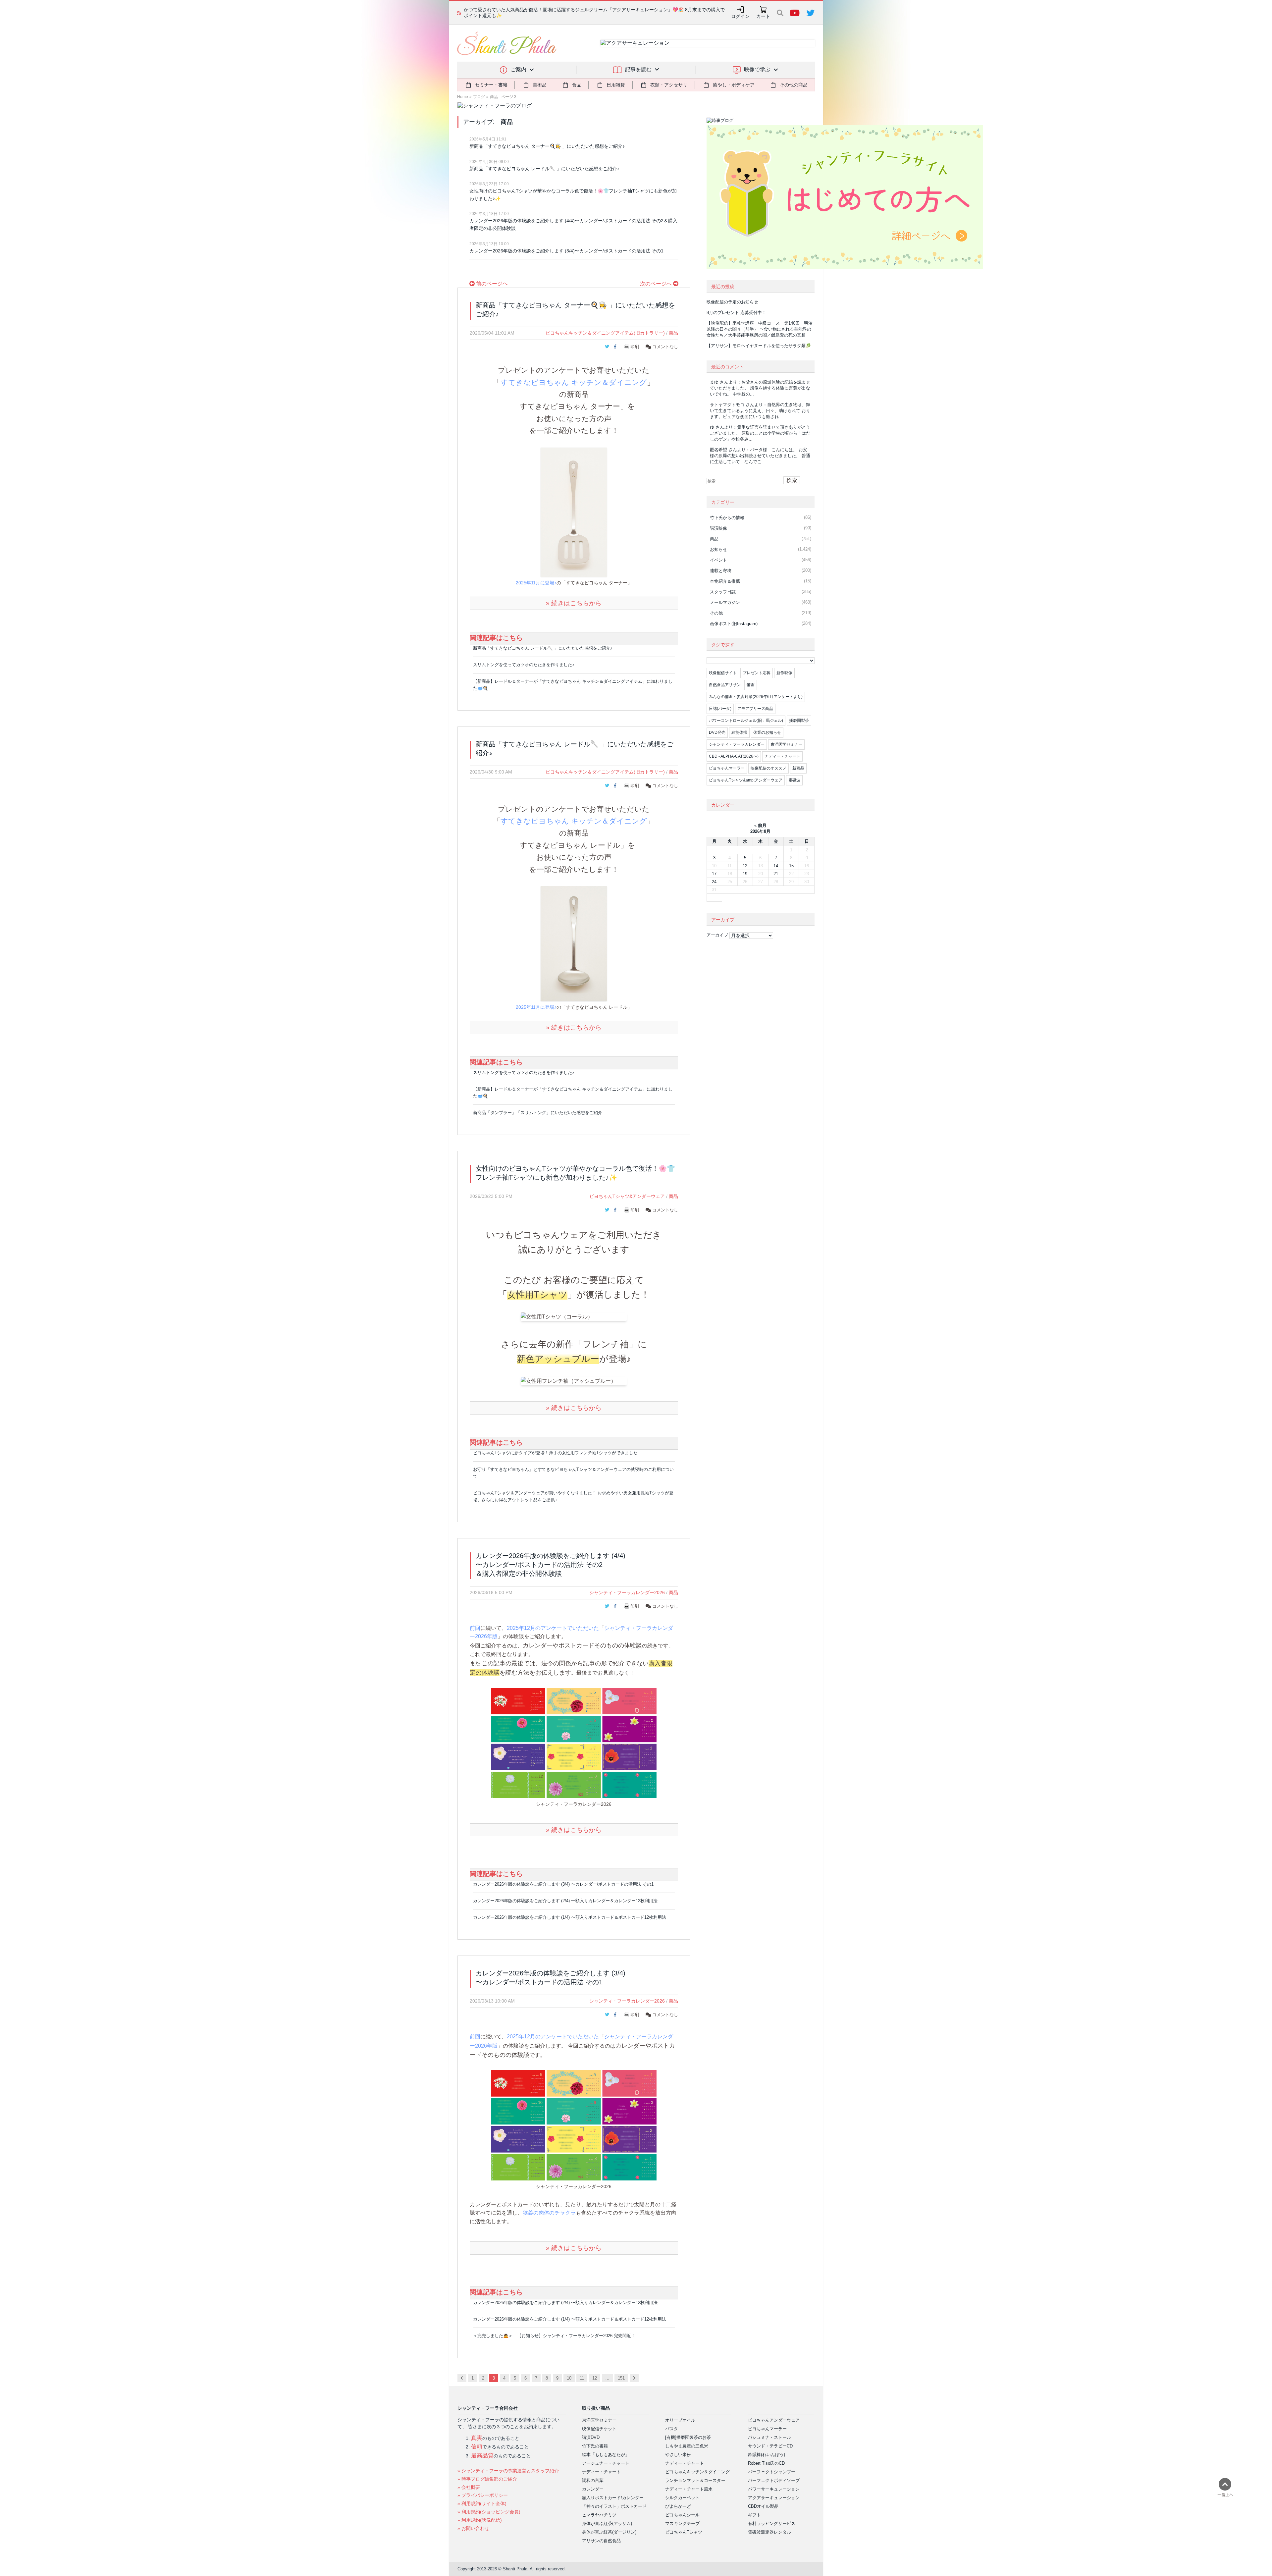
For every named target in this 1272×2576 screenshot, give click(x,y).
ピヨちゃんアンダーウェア (774, 2420)
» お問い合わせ (473, 2528)
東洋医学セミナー (786, 744)
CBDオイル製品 (763, 2506)
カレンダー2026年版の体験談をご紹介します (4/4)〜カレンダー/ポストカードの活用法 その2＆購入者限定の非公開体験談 (573, 224)
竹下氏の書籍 (595, 2446)
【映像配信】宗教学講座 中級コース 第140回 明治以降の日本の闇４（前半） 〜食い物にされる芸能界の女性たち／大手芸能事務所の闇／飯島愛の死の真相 (760, 329)
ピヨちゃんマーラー (727, 768)
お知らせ (718, 549)
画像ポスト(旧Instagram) (734, 624)
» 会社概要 (469, 2487)
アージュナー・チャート (606, 2463)
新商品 (798, 768)
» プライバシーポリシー (483, 2495)
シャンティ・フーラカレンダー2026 (627, 1592)
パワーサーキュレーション (774, 2489)
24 (714, 882)
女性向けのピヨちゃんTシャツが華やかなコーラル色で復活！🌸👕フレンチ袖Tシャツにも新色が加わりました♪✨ (573, 195)
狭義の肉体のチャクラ (549, 2213)
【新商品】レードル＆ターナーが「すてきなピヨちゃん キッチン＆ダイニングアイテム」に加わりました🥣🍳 (573, 685)
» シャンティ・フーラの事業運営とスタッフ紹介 (508, 2471)
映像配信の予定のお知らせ (732, 302)
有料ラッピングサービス (772, 2523)
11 (582, 2378)
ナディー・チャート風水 (689, 2489)
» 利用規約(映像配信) (480, 2520)
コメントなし (664, 347)
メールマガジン (725, 602)
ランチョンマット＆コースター (695, 2480)
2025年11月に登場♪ (536, 583)
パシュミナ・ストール (769, 2437)
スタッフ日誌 (723, 592)
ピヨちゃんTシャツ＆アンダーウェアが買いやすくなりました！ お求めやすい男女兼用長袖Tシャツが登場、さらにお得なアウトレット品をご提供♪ (573, 1496)
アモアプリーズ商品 (755, 709)
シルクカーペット (682, 2498)
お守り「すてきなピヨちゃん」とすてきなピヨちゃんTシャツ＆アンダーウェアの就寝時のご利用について (573, 1473)
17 (714, 874)
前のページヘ (491, 284)
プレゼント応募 (757, 673)
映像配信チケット (599, 2429)
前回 (475, 1628)
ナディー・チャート (782, 756)
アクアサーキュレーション (774, 2498)
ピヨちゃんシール (682, 2515)
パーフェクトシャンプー (772, 2472)
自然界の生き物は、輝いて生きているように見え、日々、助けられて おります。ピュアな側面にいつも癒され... (760, 411)
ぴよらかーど (678, 2506)
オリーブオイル (680, 2420)
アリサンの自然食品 (601, 2541)
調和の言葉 (593, 2480)
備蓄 (751, 685)
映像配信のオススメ (768, 768)
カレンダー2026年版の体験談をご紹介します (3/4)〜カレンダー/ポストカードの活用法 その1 (566, 251)
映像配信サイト (723, 673)
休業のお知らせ (767, 732)
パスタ (672, 2429)
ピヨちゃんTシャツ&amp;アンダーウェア (746, 780)
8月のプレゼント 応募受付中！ (736, 313)
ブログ (479, 97)
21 (776, 874)
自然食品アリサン (725, 685)
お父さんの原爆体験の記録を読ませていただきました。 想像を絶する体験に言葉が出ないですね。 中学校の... (760, 388)
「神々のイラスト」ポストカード (614, 2506)
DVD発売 (717, 732)
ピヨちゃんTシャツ (684, 2532)
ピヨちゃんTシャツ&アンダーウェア (627, 1196)
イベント (718, 560)
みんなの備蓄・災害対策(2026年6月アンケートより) (756, 697)
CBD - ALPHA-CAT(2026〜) (734, 756)
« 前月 (760, 825)
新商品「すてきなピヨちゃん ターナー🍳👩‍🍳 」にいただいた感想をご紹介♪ (547, 146)
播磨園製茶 (799, 721)
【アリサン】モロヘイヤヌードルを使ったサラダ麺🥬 (759, 346)
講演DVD (591, 2437)
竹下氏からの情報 (727, 518)
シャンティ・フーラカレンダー (737, 744)
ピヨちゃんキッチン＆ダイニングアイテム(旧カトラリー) (605, 333)
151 (621, 2378)
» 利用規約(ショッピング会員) (489, 2512)
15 (791, 866)
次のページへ (657, 284)
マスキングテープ (682, 2523)
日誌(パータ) (720, 709)
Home (463, 97)
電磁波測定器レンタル (769, 2532)
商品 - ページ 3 (503, 97)
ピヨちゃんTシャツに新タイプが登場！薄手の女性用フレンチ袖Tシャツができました (555, 1453)
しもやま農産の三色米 (687, 2446)
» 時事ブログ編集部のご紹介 (487, 2479)
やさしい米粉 (678, 2455)
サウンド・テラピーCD (770, 2446)
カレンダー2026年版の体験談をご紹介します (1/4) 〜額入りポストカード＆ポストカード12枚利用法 (570, 1917)
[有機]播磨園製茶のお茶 (688, 2437)
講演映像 (718, 528)
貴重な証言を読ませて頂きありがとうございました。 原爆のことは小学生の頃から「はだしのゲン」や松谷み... (760, 433)
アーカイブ (717, 935)
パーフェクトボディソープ (774, 2480)
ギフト (754, 2515)
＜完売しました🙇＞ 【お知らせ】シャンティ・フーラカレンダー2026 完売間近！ (554, 2336)
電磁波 (794, 780)
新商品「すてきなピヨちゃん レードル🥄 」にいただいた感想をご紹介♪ (544, 169)
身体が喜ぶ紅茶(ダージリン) (609, 2532)
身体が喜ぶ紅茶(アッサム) (607, 2523)
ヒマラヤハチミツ (599, 2515)
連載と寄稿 (721, 571)
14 (776, 866)
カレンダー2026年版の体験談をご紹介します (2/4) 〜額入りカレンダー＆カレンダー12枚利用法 (565, 1901)
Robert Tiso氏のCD (766, 2463)
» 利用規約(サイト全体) (482, 2503)
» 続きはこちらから (574, 603)
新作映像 (784, 673)
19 (745, 874)
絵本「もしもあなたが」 (606, 2455)
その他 (716, 613)
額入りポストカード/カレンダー (613, 2498)
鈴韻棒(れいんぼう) (767, 2455)
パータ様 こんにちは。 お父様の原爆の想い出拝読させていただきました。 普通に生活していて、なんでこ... (760, 456)
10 (569, 2378)
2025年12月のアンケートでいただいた (553, 1628)
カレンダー (593, 2489)
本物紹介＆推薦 (725, 581)
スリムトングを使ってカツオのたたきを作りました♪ (524, 665)
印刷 (635, 347)
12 (595, 2378)
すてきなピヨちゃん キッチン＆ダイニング (574, 382)
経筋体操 (739, 732)
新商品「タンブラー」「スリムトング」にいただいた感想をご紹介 (538, 1113)
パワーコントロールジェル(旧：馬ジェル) (746, 721)
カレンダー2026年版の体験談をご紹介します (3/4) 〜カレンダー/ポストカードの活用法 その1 (563, 1884)
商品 (673, 333)
